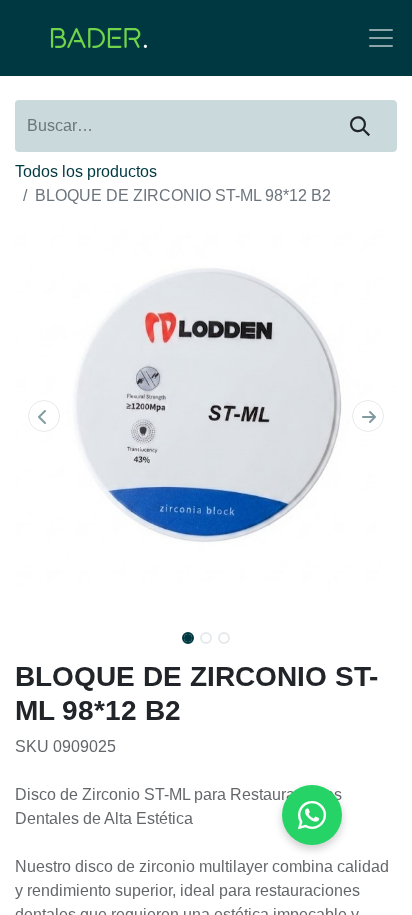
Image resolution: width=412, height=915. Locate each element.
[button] (43, 416)
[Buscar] (360, 126)
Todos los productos (86, 171)
